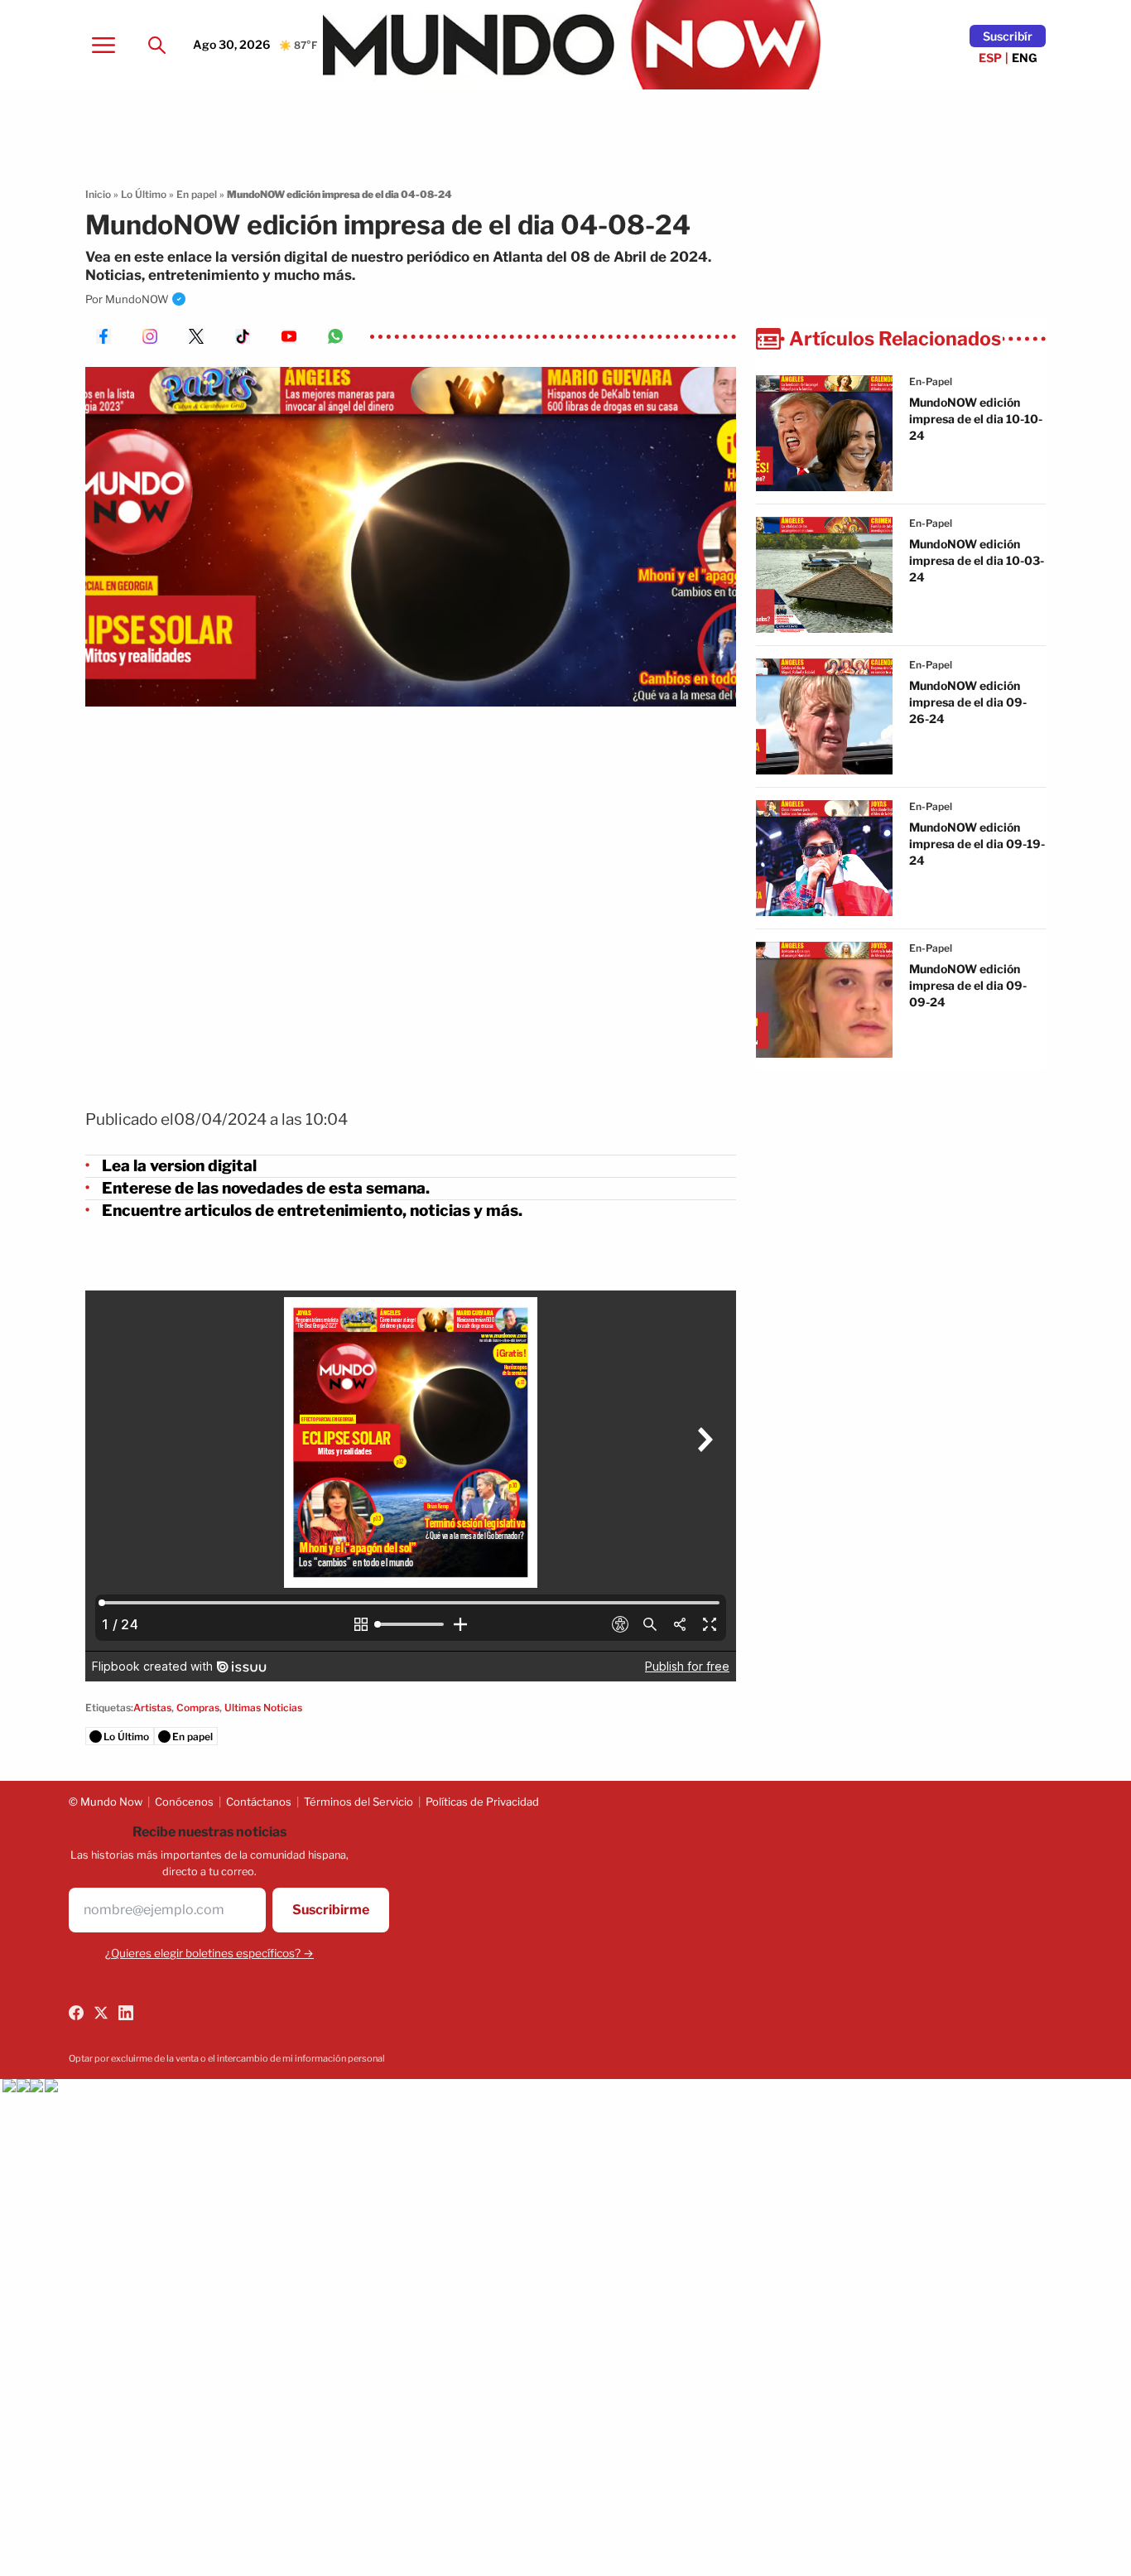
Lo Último (144, 194)
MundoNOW (137, 299)
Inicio (98, 194)
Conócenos (184, 1802)
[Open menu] (103, 45)
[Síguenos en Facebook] (76, 2013)
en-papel (931, 381)
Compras (198, 1708)
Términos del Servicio (359, 1802)
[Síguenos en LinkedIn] (126, 2013)
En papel (197, 194)
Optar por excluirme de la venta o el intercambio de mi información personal (227, 2058)
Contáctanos (259, 1802)
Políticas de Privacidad (482, 1802)
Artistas (152, 1708)
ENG (1025, 58)
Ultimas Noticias (263, 1708)
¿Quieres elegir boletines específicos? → (209, 1953)
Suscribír (1008, 36)
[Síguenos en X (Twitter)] (101, 2013)
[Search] (156, 45)
